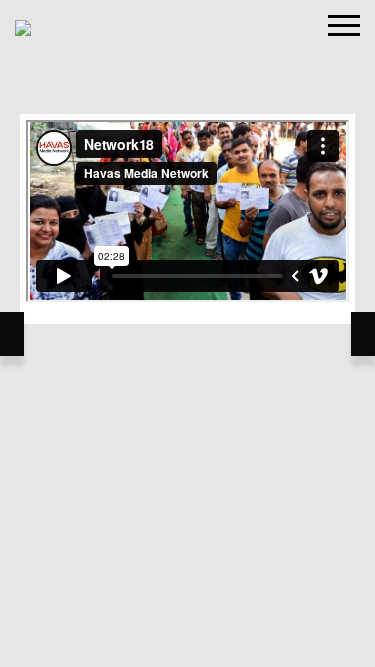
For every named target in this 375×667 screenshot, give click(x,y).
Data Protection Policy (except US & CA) (262, 478)
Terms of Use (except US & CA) (236, 447)
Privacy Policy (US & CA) (197, 510)
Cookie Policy (115, 447)
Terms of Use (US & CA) (94, 478)
